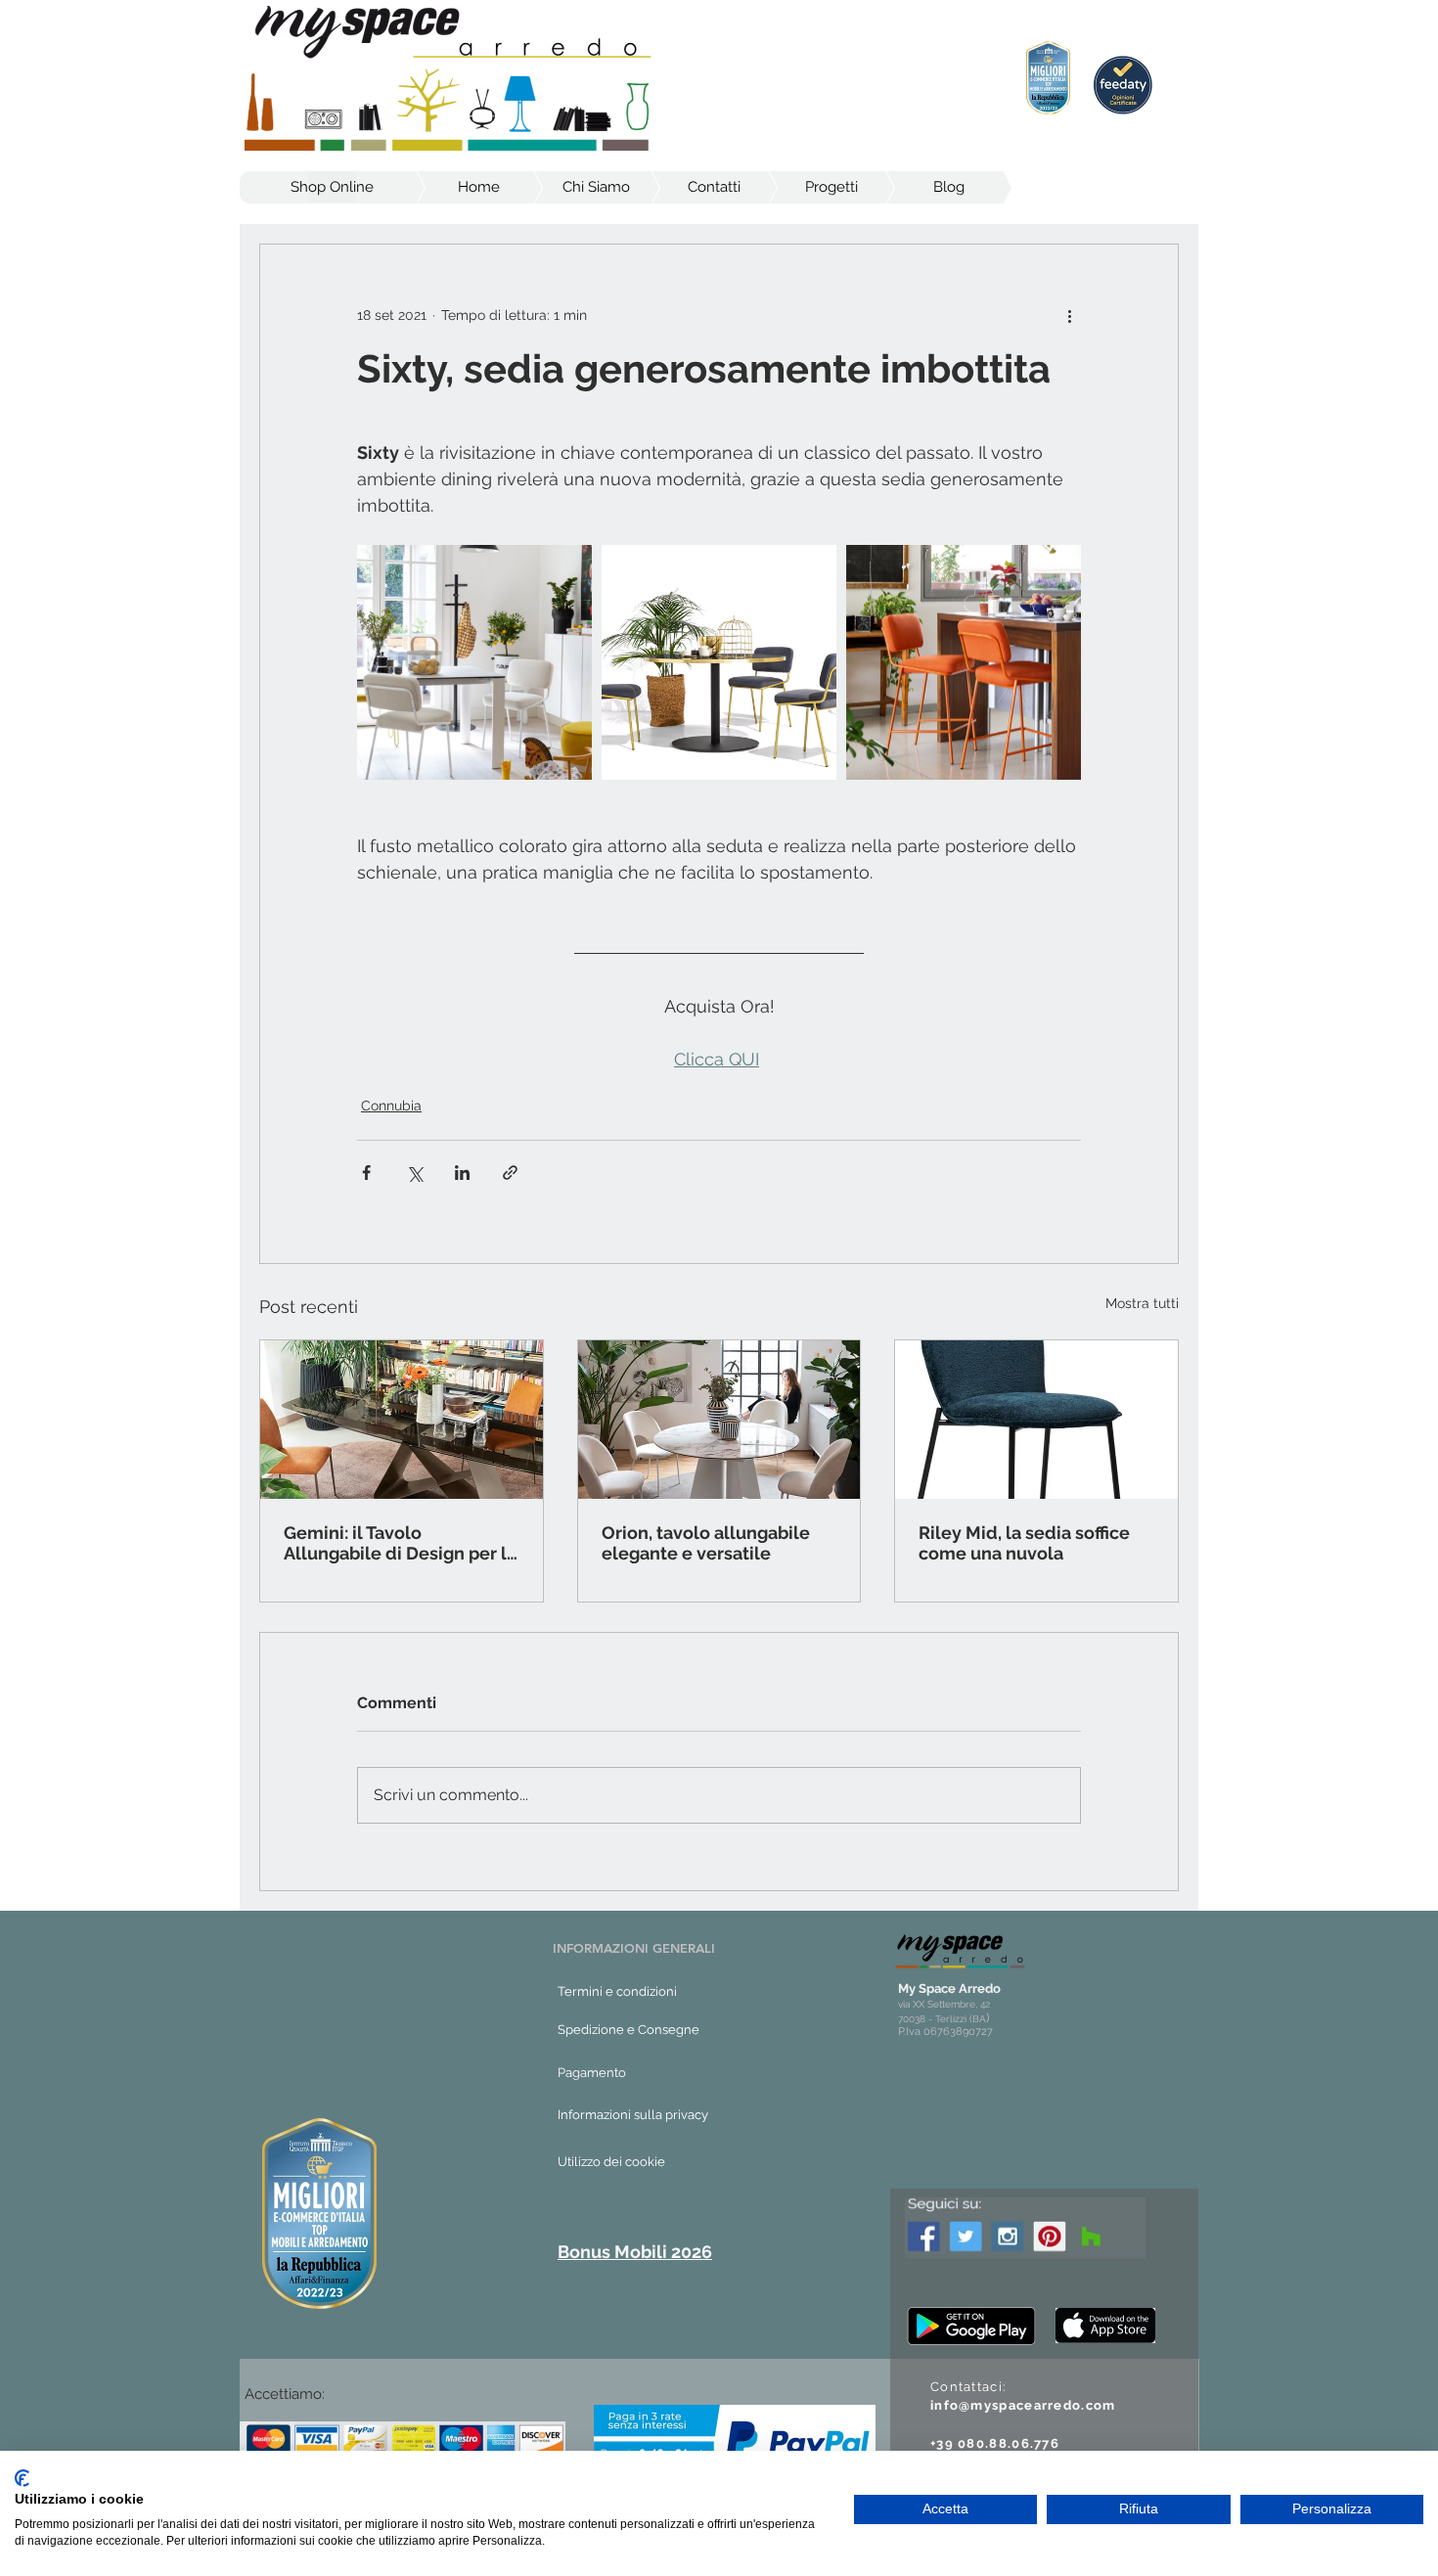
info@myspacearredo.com (1023, 2405)
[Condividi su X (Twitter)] (414, 1173)
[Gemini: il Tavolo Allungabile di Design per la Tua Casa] (402, 1420)
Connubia (391, 1106)
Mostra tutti (1142, 1303)
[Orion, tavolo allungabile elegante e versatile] (719, 1420)
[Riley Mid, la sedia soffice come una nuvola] (1036, 1420)
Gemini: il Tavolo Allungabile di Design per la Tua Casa (400, 1543)
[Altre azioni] (1069, 315)
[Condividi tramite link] (510, 1173)
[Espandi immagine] (474, 662)
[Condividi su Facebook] (366, 1173)
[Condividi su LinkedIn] (462, 1173)
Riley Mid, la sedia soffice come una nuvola (1024, 1543)
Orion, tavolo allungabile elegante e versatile (706, 1543)
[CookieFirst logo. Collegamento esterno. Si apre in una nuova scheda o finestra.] (22, 2478)
